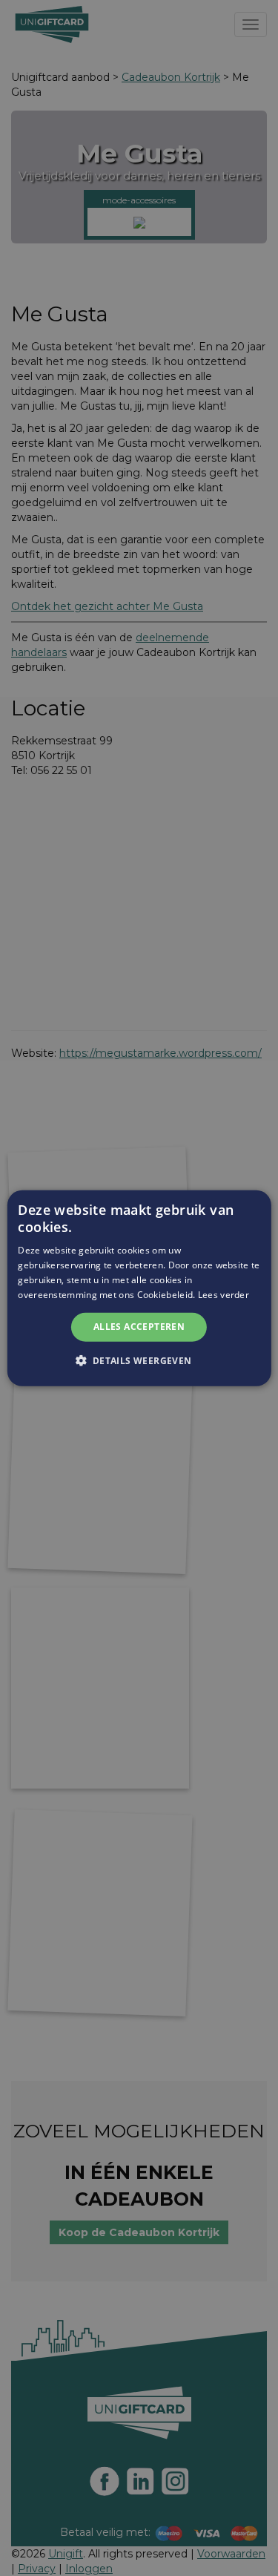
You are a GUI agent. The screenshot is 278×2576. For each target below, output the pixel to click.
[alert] (139, 1288)
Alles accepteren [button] (139, 1327)
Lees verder (224, 1294)
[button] (139, 1360)
